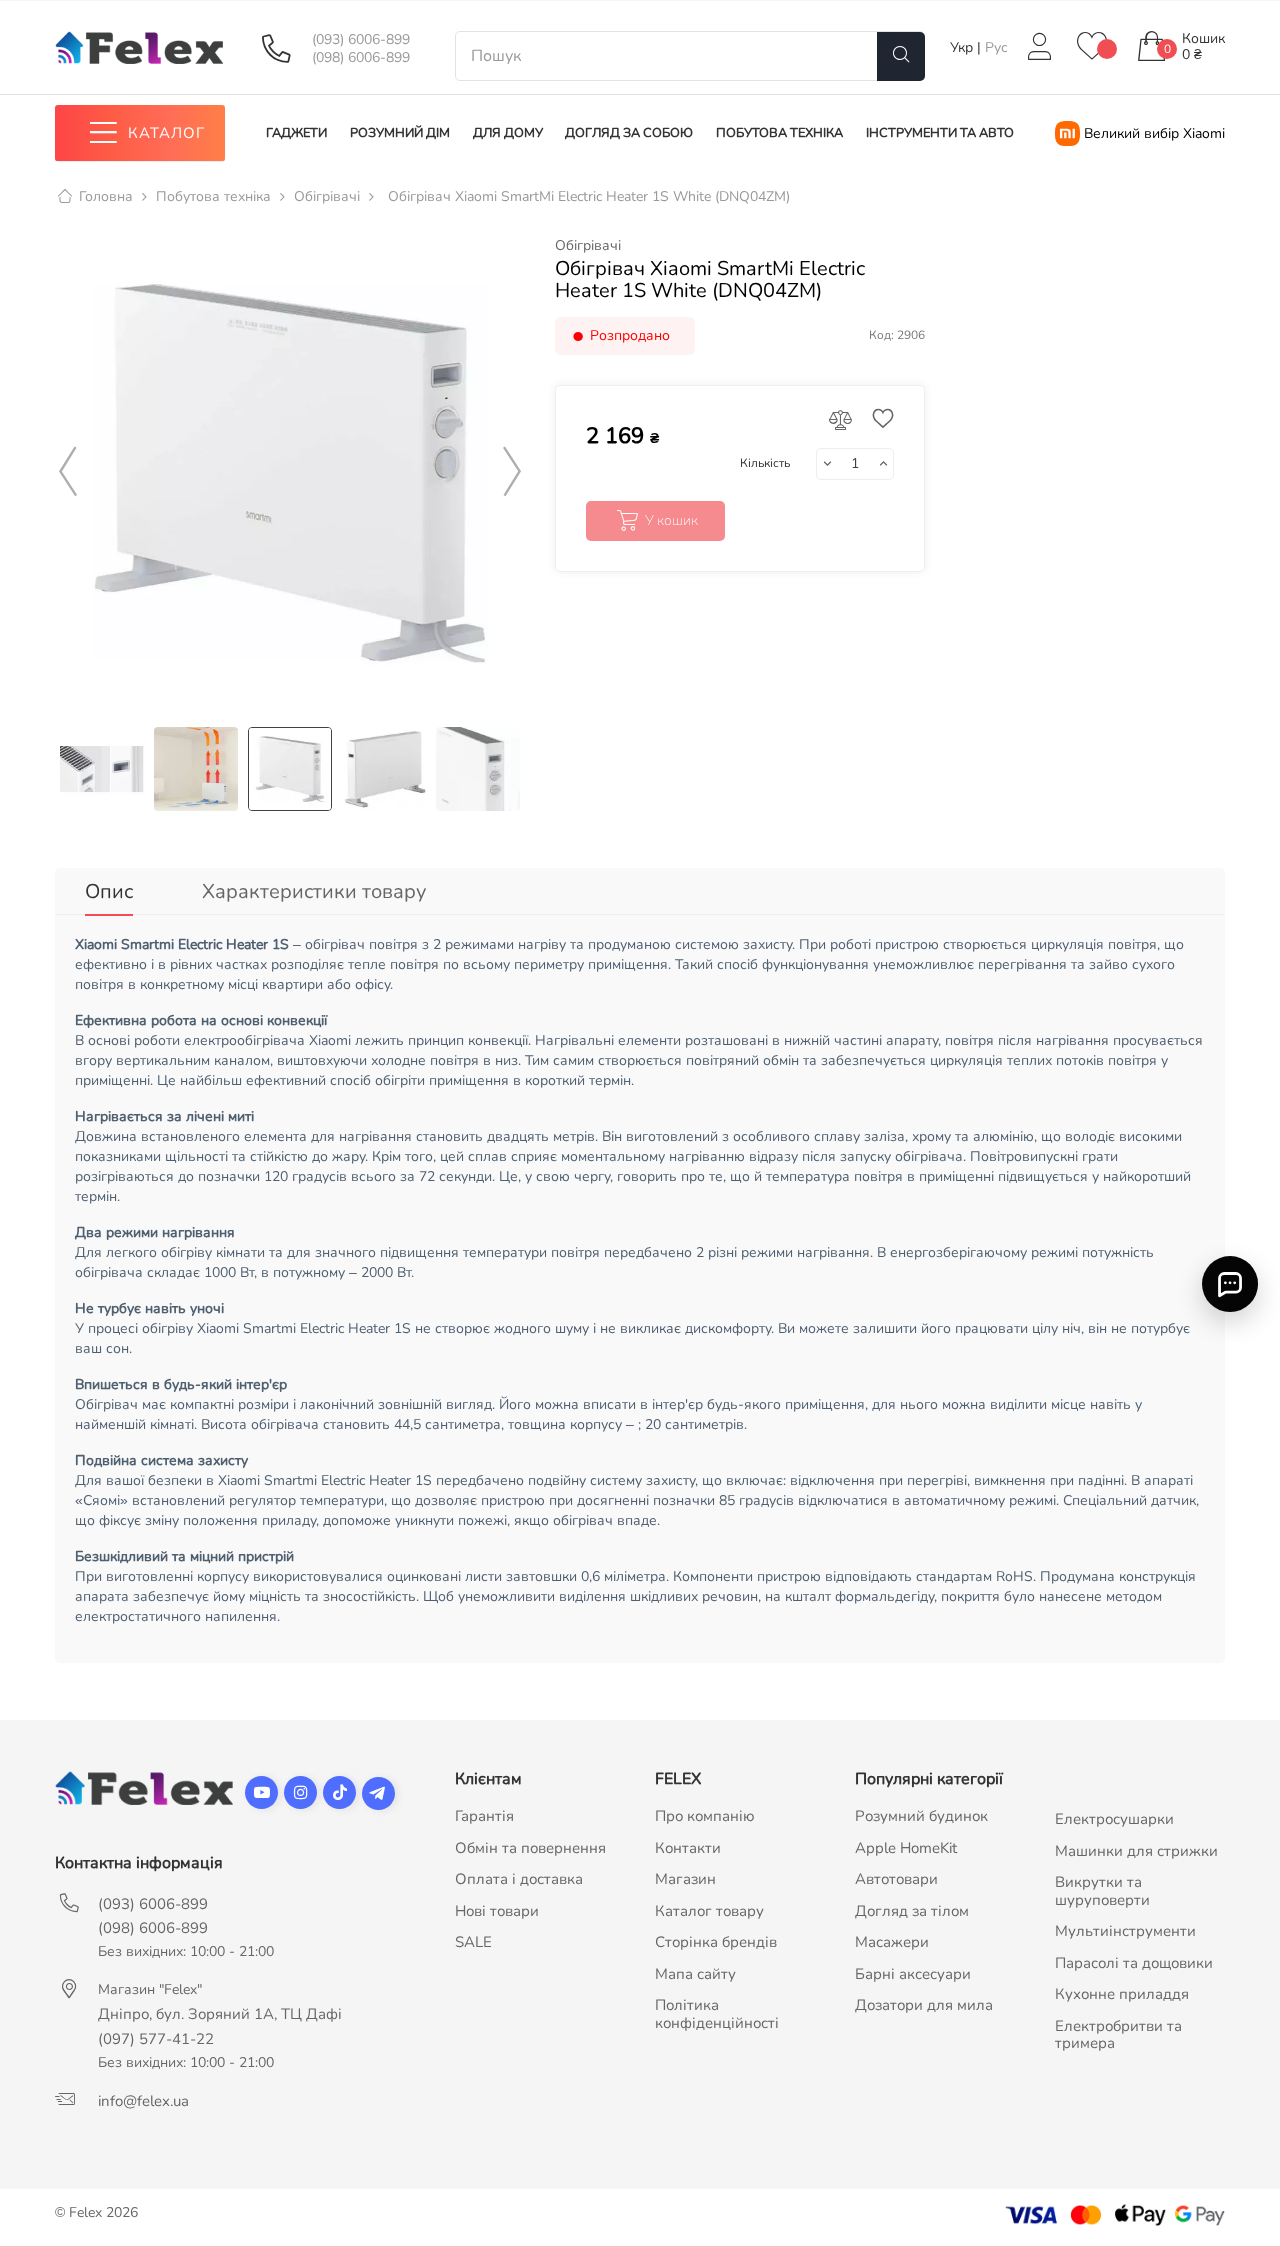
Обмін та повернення (530, 1848)
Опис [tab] (109, 891)
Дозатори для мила (924, 2005)
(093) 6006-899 (361, 40)
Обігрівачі (588, 246)
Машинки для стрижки (1136, 1851)
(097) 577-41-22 (156, 2039)
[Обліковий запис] (1039, 47)
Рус (996, 47)
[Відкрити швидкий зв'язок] (1229, 1283)
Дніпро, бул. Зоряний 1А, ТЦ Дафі (220, 2014)
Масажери (892, 1942)
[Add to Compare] (841, 421)
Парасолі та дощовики (1134, 1963)
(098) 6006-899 (361, 58)
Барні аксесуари (913, 1974)
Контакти (688, 1848)
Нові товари (497, 1911)
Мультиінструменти (1125, 1931)
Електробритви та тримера (1118, 2035)
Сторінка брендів (716, 1942)
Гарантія (484, 1816)
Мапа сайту (695, 1974)
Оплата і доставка (519, 1879)
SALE (473, 1942)
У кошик (671, 520)
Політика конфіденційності (717, 2014)
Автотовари (896, 1879)
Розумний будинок (921, 1816)
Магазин (685, 1879)
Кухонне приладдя (1122, 1994)
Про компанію (705, 1816)
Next (512, 472)
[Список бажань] (1092, 47)
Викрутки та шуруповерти (1102, 1891)
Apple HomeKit (906, 1848)
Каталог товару (709, 1911)
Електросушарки (1114, 1819)
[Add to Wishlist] (878, 420)
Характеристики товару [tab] (314, 891)
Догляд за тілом (912, 1911)
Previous (68, 472)
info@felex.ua (143, 2101)
